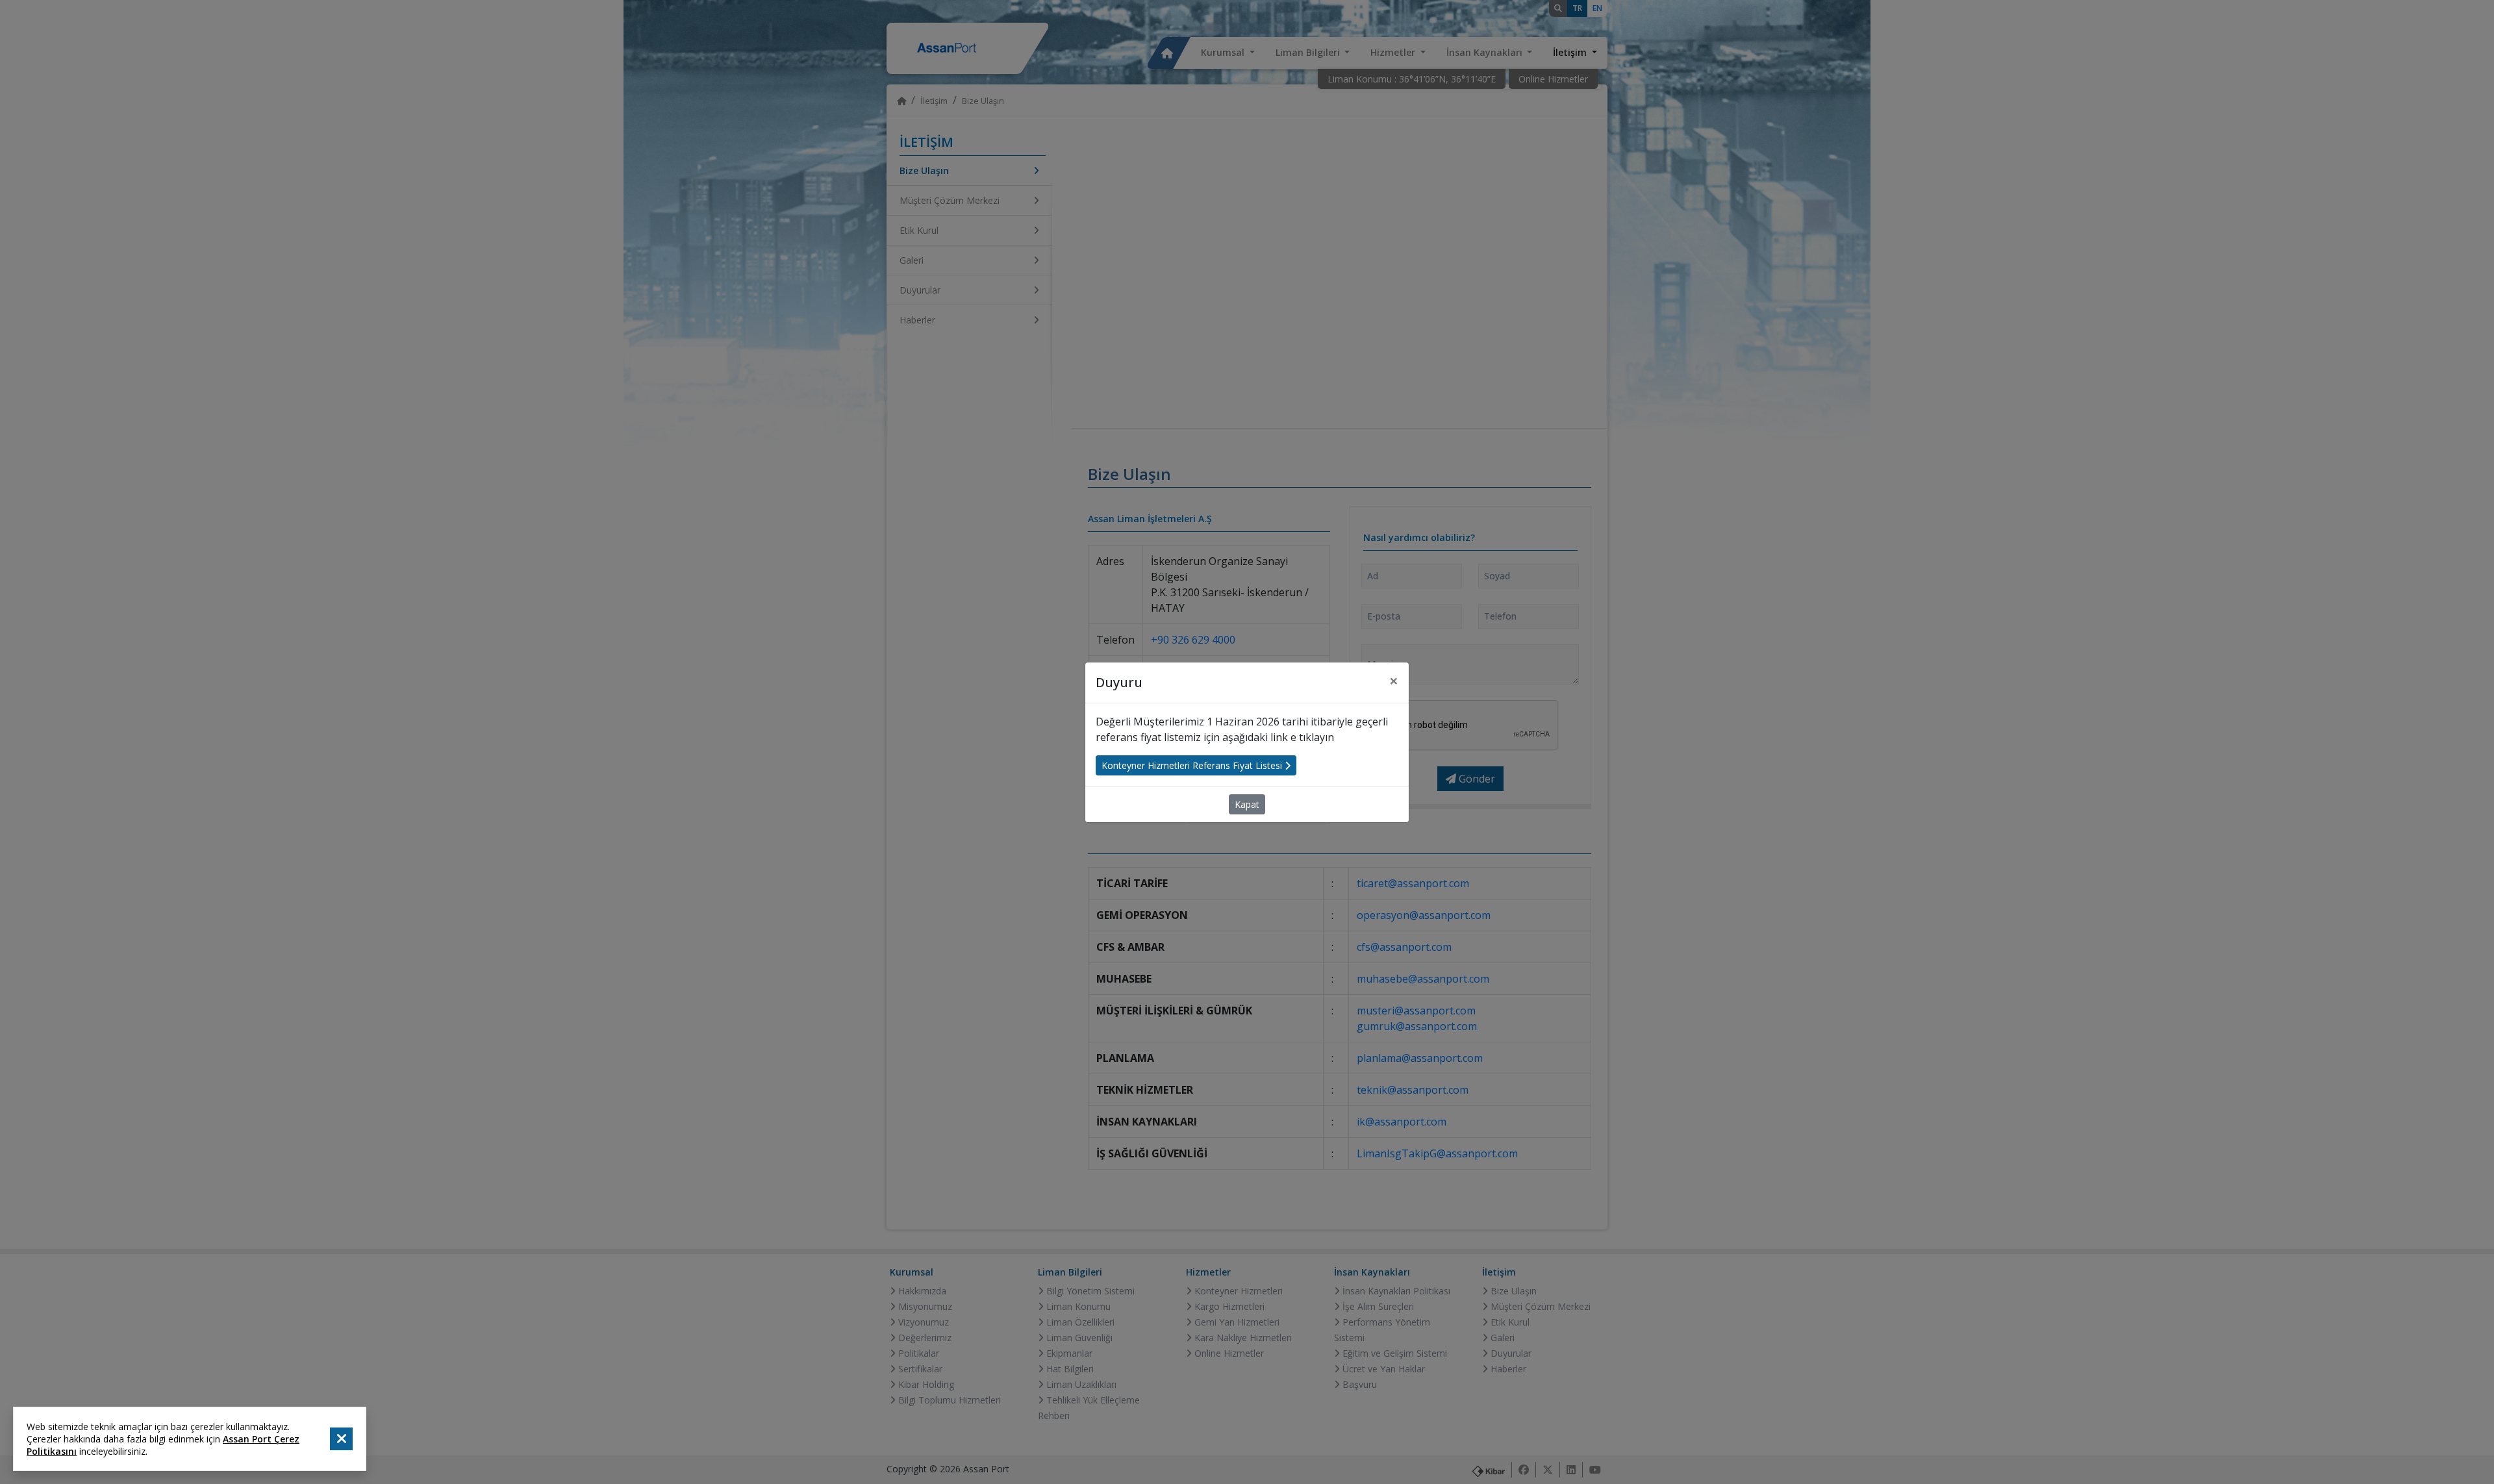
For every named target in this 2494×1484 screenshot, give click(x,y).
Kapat (1247, 804)
